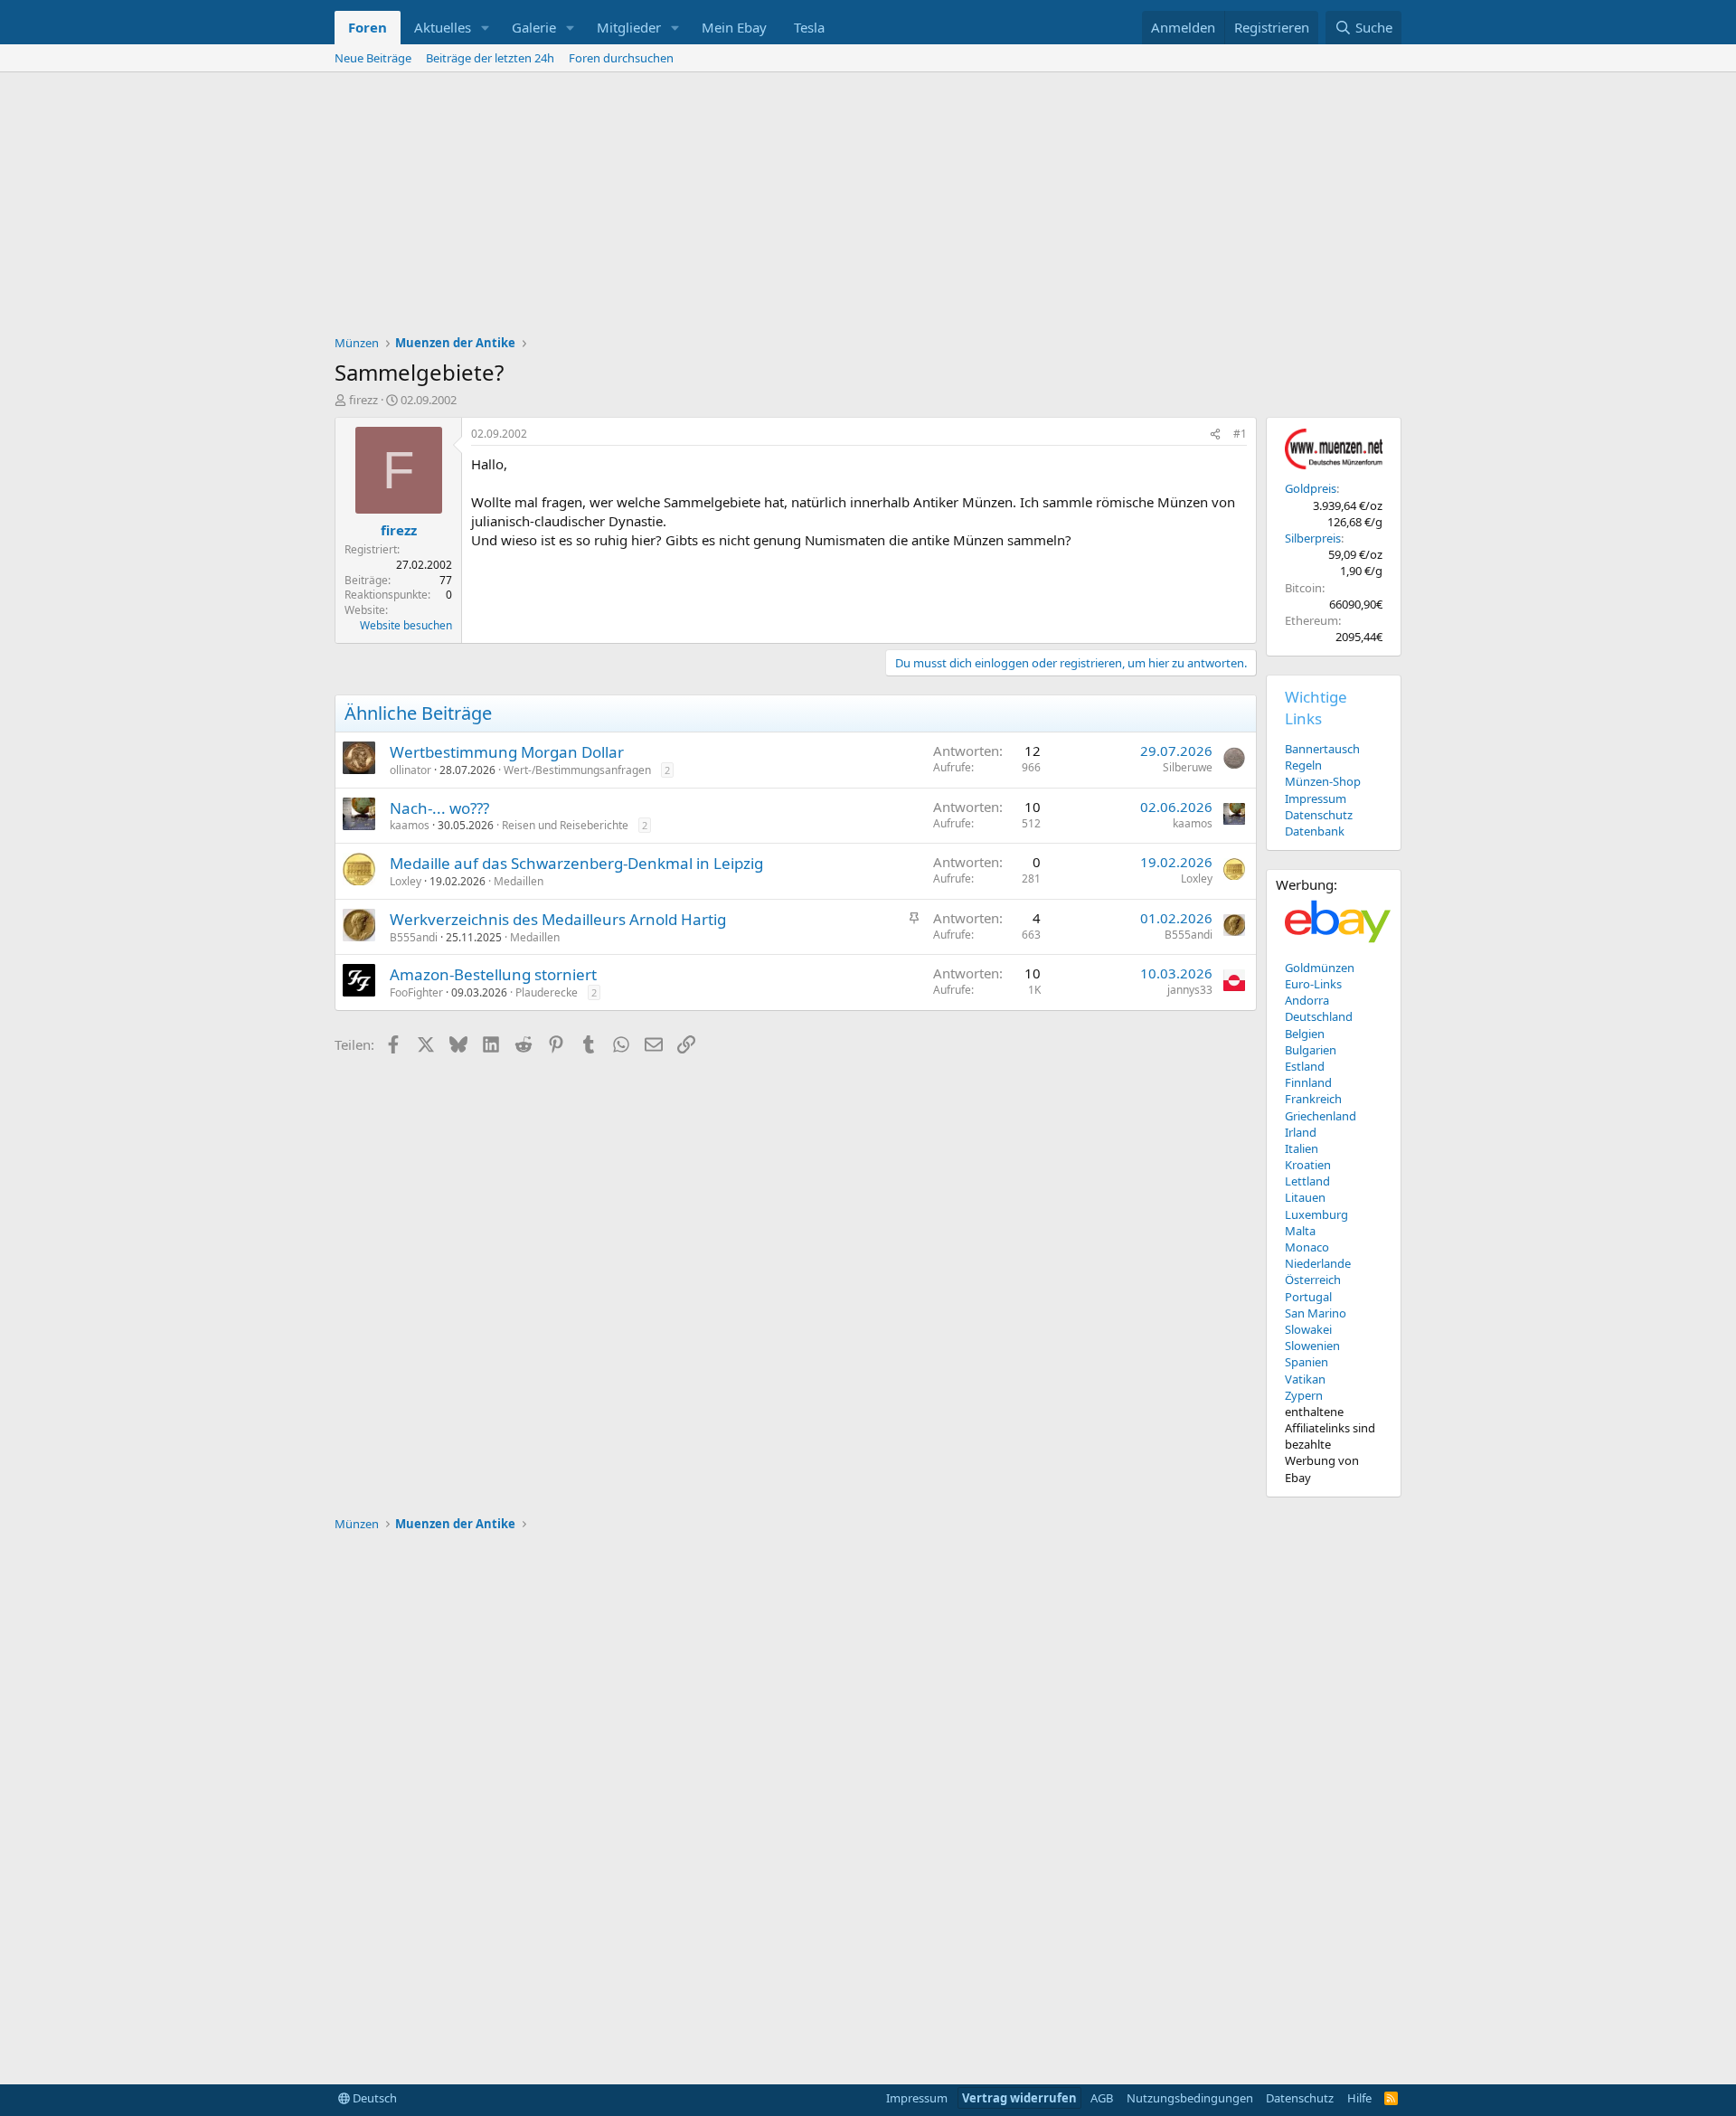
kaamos (410, 825)
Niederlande (1318, 1263)
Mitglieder (629, 27)
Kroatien (1308, 1165)
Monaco (1307, 1247)
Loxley (406, 881)
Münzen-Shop (1323, 781)
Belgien (1305, 1034)
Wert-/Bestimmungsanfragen (577, 770)
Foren (368, 27)
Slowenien (1312, 1346)
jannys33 (1190, 990)
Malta (1300, 1231)
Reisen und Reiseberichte (565, 825)
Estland (1305, 1066)
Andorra (1307, 1000)
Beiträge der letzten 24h (490, 58)
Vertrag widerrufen (1019, 2098)
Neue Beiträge (373, 58)
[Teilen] (1215, 435)
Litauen (1305, 1197)
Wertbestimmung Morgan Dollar (507, 752)
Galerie (534, 27)
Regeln (1303, 765)
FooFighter (416, 992)
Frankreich (1313, 1099)
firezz (363, 400)
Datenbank (1315, 831)
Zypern (1304, 1395)
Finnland (1308, 1082)
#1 (1240, 434)
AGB (1102, 2098)
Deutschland (1319, 1016)
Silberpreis (1313, 538)
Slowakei (1308, 1329)
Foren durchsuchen (621, 58)
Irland (1301, 1132)
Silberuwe (1188, 767)
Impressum (1316, 798)
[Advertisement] (868, 208)
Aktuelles (443, 27)
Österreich (1313, 1280)
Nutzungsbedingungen (1190, 2098)
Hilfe (1359, 2098)
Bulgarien (1311, 1050)
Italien (1302, 1148)
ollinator (410, 770)
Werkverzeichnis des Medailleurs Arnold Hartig (558, 919)
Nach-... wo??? (439, 808)
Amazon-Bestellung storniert (493, 974)
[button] (486, 28)
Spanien (1307, 1362)
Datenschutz (1319, 815)
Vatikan (1305, 1379)
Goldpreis (1311, 488)
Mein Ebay (734, 27)
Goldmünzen (1320, 968)
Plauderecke (547, 992)
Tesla (809, 27)
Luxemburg (1316, 1214)
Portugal (1308, 1297)
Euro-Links (1313, 984)
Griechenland (1321, 1116)
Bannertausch (1322, 749)
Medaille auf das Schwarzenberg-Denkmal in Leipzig (576, 863)
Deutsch (373, 2098)
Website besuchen (406, 625)
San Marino (1316, 1313)
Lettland (1307, 1181)
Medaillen (519, 881)
